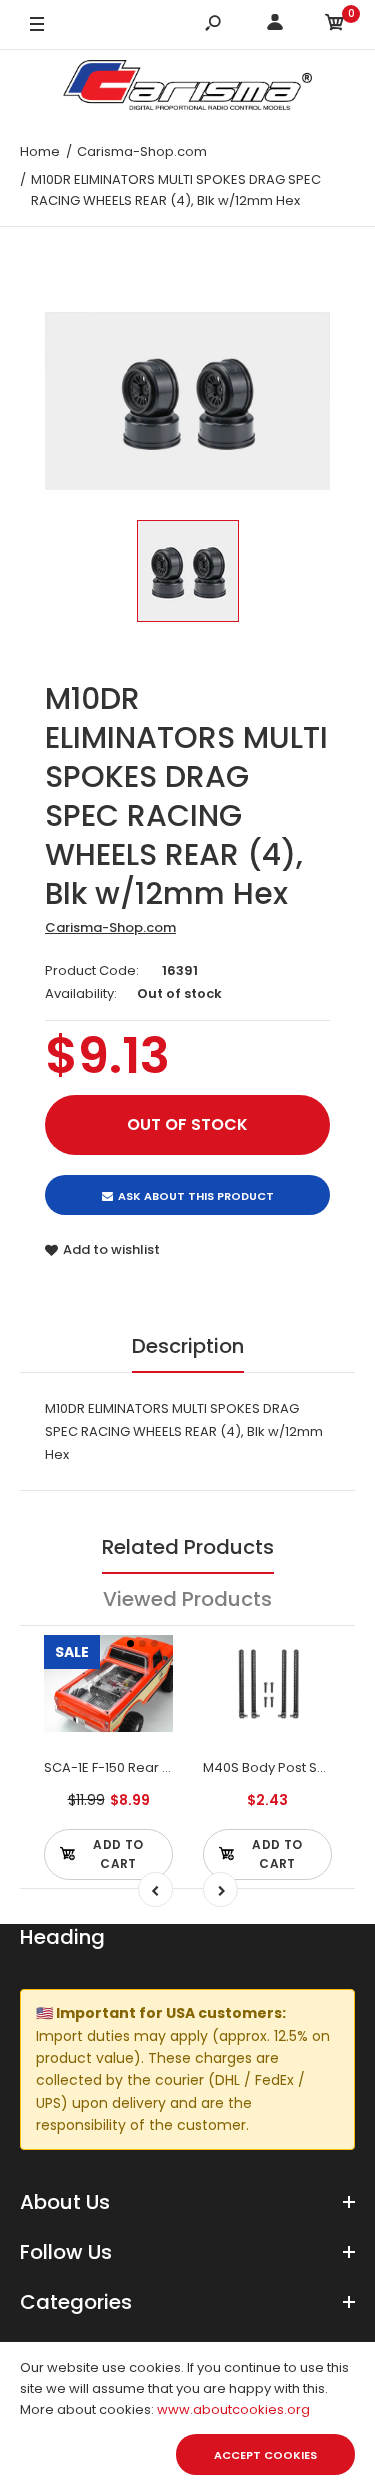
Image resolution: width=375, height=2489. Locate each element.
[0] (335, 25)
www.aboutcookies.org (233, 2409)
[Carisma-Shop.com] (188, 88)
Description (188, 1346)
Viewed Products (187, 1599)
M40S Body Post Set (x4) (281, 1767)
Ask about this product (196, 1196)
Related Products (188, 1547)
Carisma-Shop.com (110, 927)
